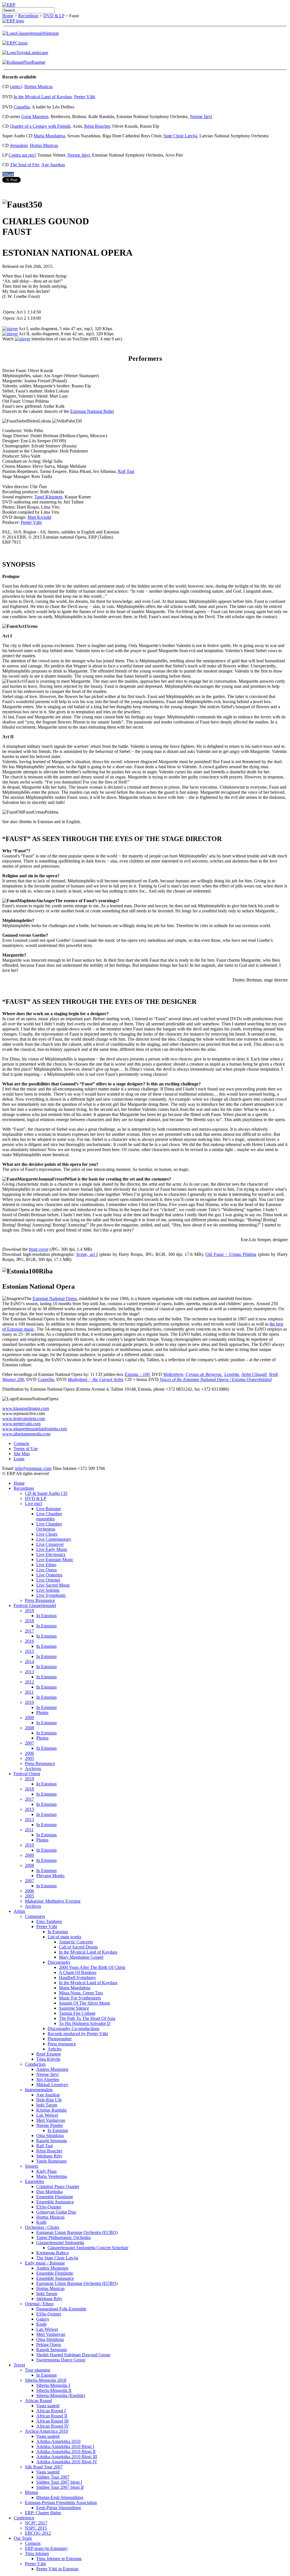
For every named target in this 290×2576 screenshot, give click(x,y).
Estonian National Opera (55, 1298)
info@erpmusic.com (33, 1468)
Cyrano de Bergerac (204, 1374)
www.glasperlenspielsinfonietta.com (35, 1429)
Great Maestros (35, 117)
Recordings (28, 16)
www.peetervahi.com (21, 1424)
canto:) (16, 87)
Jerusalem (19, 145)
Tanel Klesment (48, 497)
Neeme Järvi (201, 117)
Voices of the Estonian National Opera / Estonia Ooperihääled (216, 1379)
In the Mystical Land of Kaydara (43, 97)
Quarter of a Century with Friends (40, 126)
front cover (39, 1249)
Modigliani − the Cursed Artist (95, 1379)
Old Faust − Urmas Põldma (231, 1254)
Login (19, 1459)
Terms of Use (26, 1449)
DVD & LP (54, 16)
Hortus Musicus (39, 87)
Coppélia (22, 107)
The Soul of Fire (25, 165)
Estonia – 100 (137, 1374)
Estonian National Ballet (92, 411)
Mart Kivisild (39, 517)
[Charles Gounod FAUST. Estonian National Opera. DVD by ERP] (23, 339)
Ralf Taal (126, 471)
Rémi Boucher (97, 126)
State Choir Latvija (180, 136)
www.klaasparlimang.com (26, 1408)
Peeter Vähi (85, 97)
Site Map (22, 1454)
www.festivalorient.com (24, 1419)
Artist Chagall (254, 1374)
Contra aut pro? (22, 155)
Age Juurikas (53, 165)
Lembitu (232, 1374)
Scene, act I (87, 1254)
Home (8, 16)
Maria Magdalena (49, 136)
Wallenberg (173, 1374)
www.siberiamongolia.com (26, 1434)
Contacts (21, 1443)
